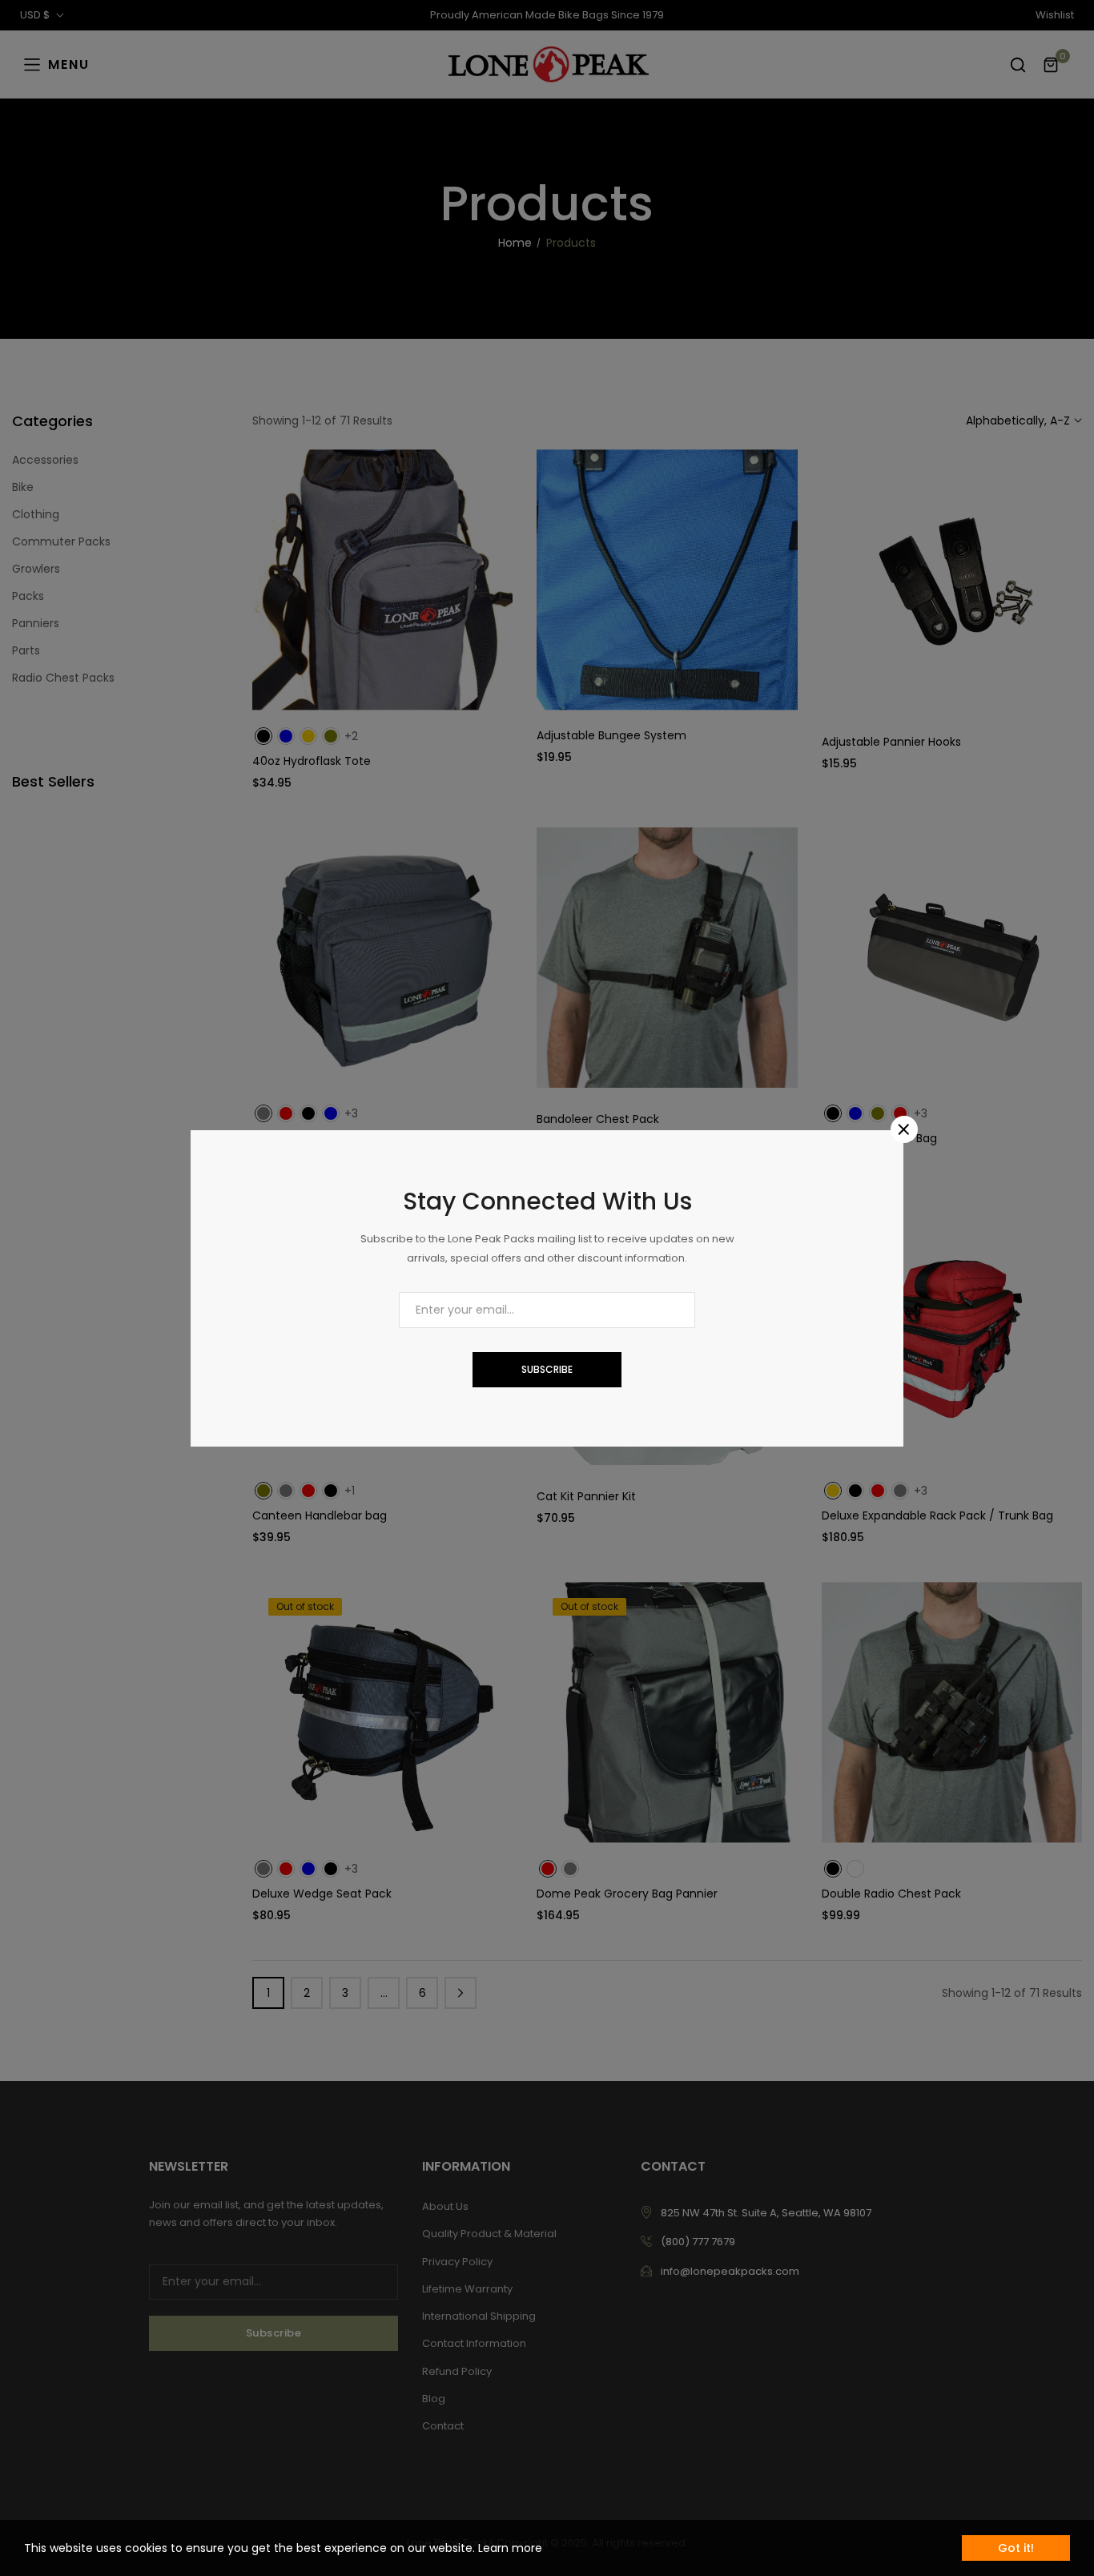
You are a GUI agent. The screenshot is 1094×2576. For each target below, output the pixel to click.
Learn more (510, 2548)
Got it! (1016, 2548)
